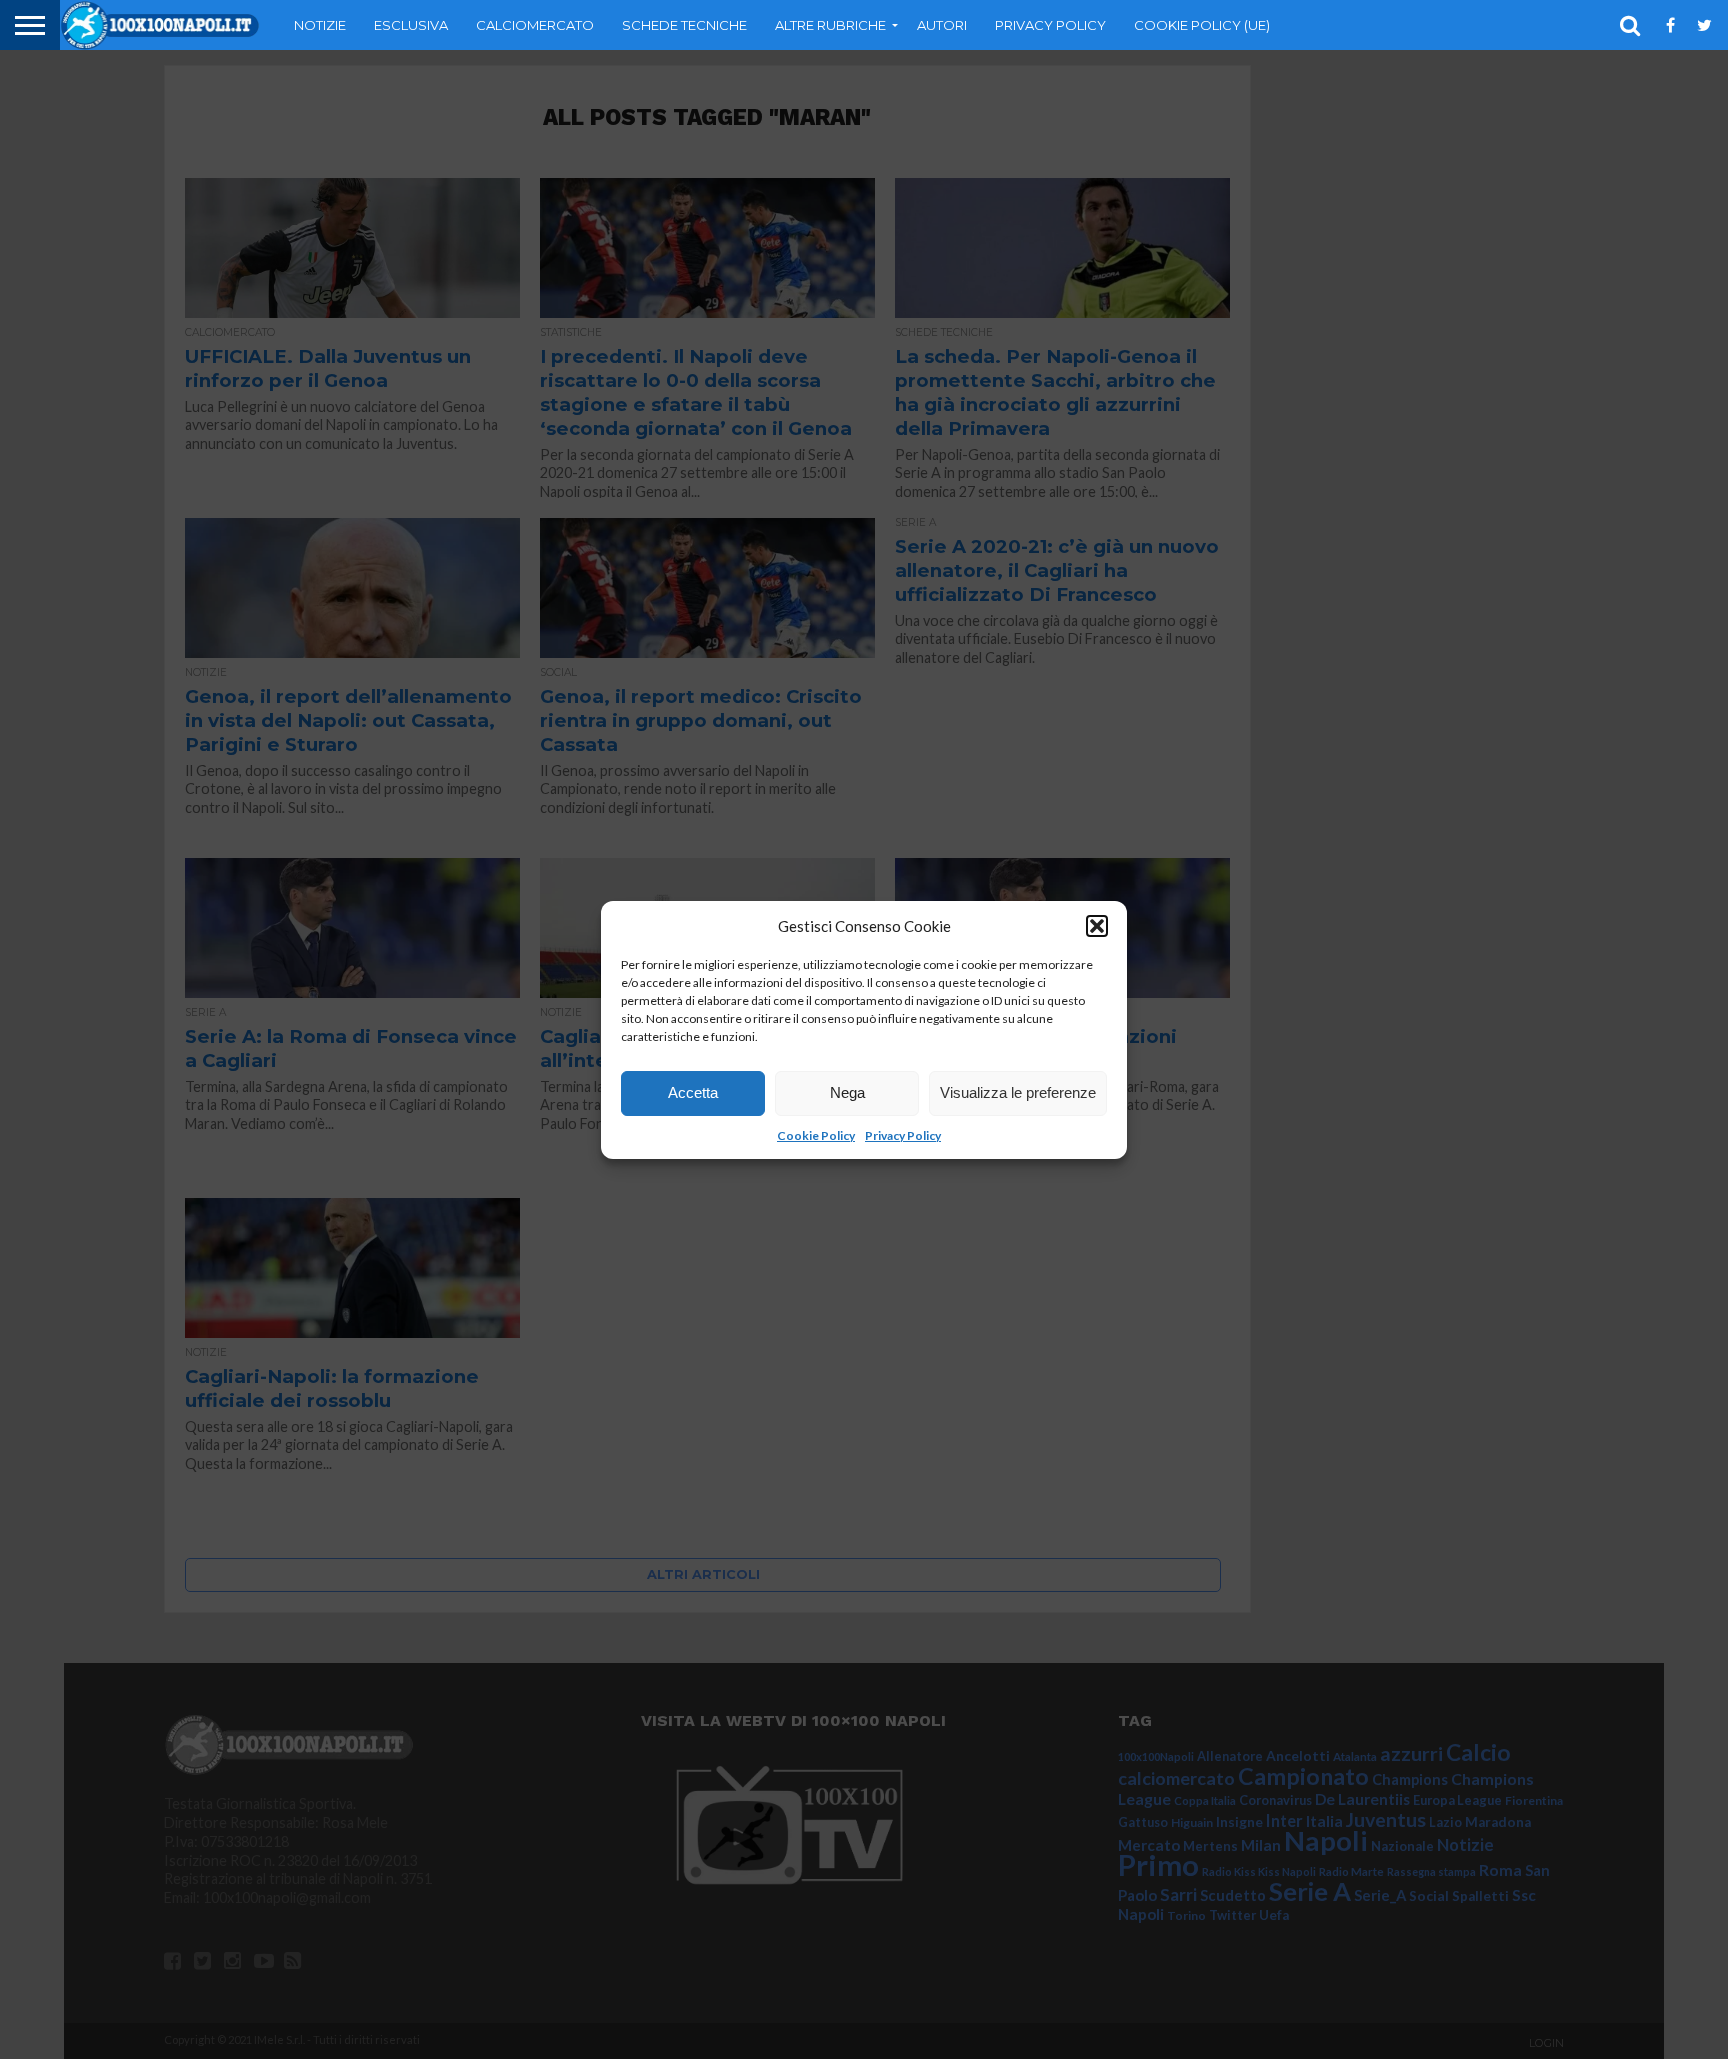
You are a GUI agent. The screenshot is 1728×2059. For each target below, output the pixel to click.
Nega (847, 1092)
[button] (1097, 926)
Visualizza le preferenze (1018, 1092)
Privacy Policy (903, 1135)
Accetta (693, 1092)
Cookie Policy (816, 1135)
